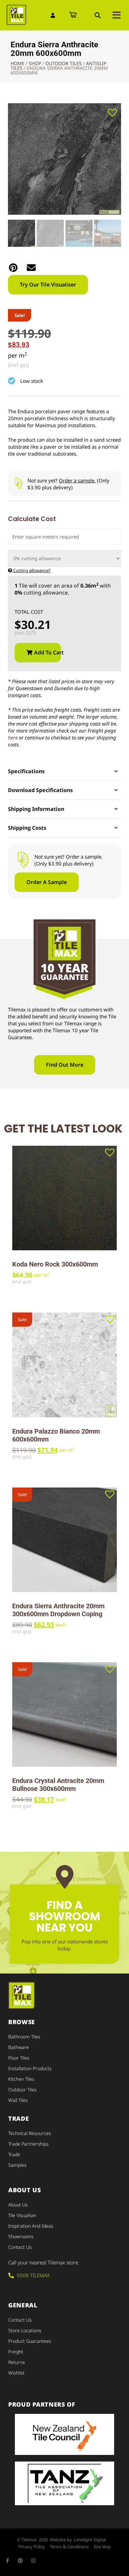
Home (18, 63)
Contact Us (20, 2247)
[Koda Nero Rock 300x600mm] (64, 1198)
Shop (35, 63)
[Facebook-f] (7, 2561)
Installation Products (30, 2068)
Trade (14, 2154)
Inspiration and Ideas (31, 2226)
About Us (18, 2205)
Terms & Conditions (69, 2547)
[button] (98, 15)
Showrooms (21, 2236)
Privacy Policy (32, 2547)
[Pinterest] (20, 2561)
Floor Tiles (19, 2058)
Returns (17, 2362)
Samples (17, 2165)
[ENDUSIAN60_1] (64, 159)
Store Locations (25, 2330)
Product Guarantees (30, 2341)
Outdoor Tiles (64, 63)
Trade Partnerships (28, 2144)
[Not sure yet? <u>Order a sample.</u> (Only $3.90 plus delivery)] (18, 484)
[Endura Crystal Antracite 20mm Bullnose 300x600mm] (64, 1714)
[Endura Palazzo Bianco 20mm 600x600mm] (64, 1365)
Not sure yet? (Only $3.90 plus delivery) (68, 484)
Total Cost (29, 612)
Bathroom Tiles (24, 2037)
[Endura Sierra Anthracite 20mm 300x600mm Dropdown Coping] (64, 1540)
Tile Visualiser (22, 2215)
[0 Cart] (73, 15)
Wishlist (16, 2373)
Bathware (19, 2047)
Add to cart (47, 652)
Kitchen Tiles (21, 2079)
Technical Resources (30, 2133)
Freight (16, 2352)
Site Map (102, 2547)
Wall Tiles (18, 2100)
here (13, 737)
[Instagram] (33, 2561)
